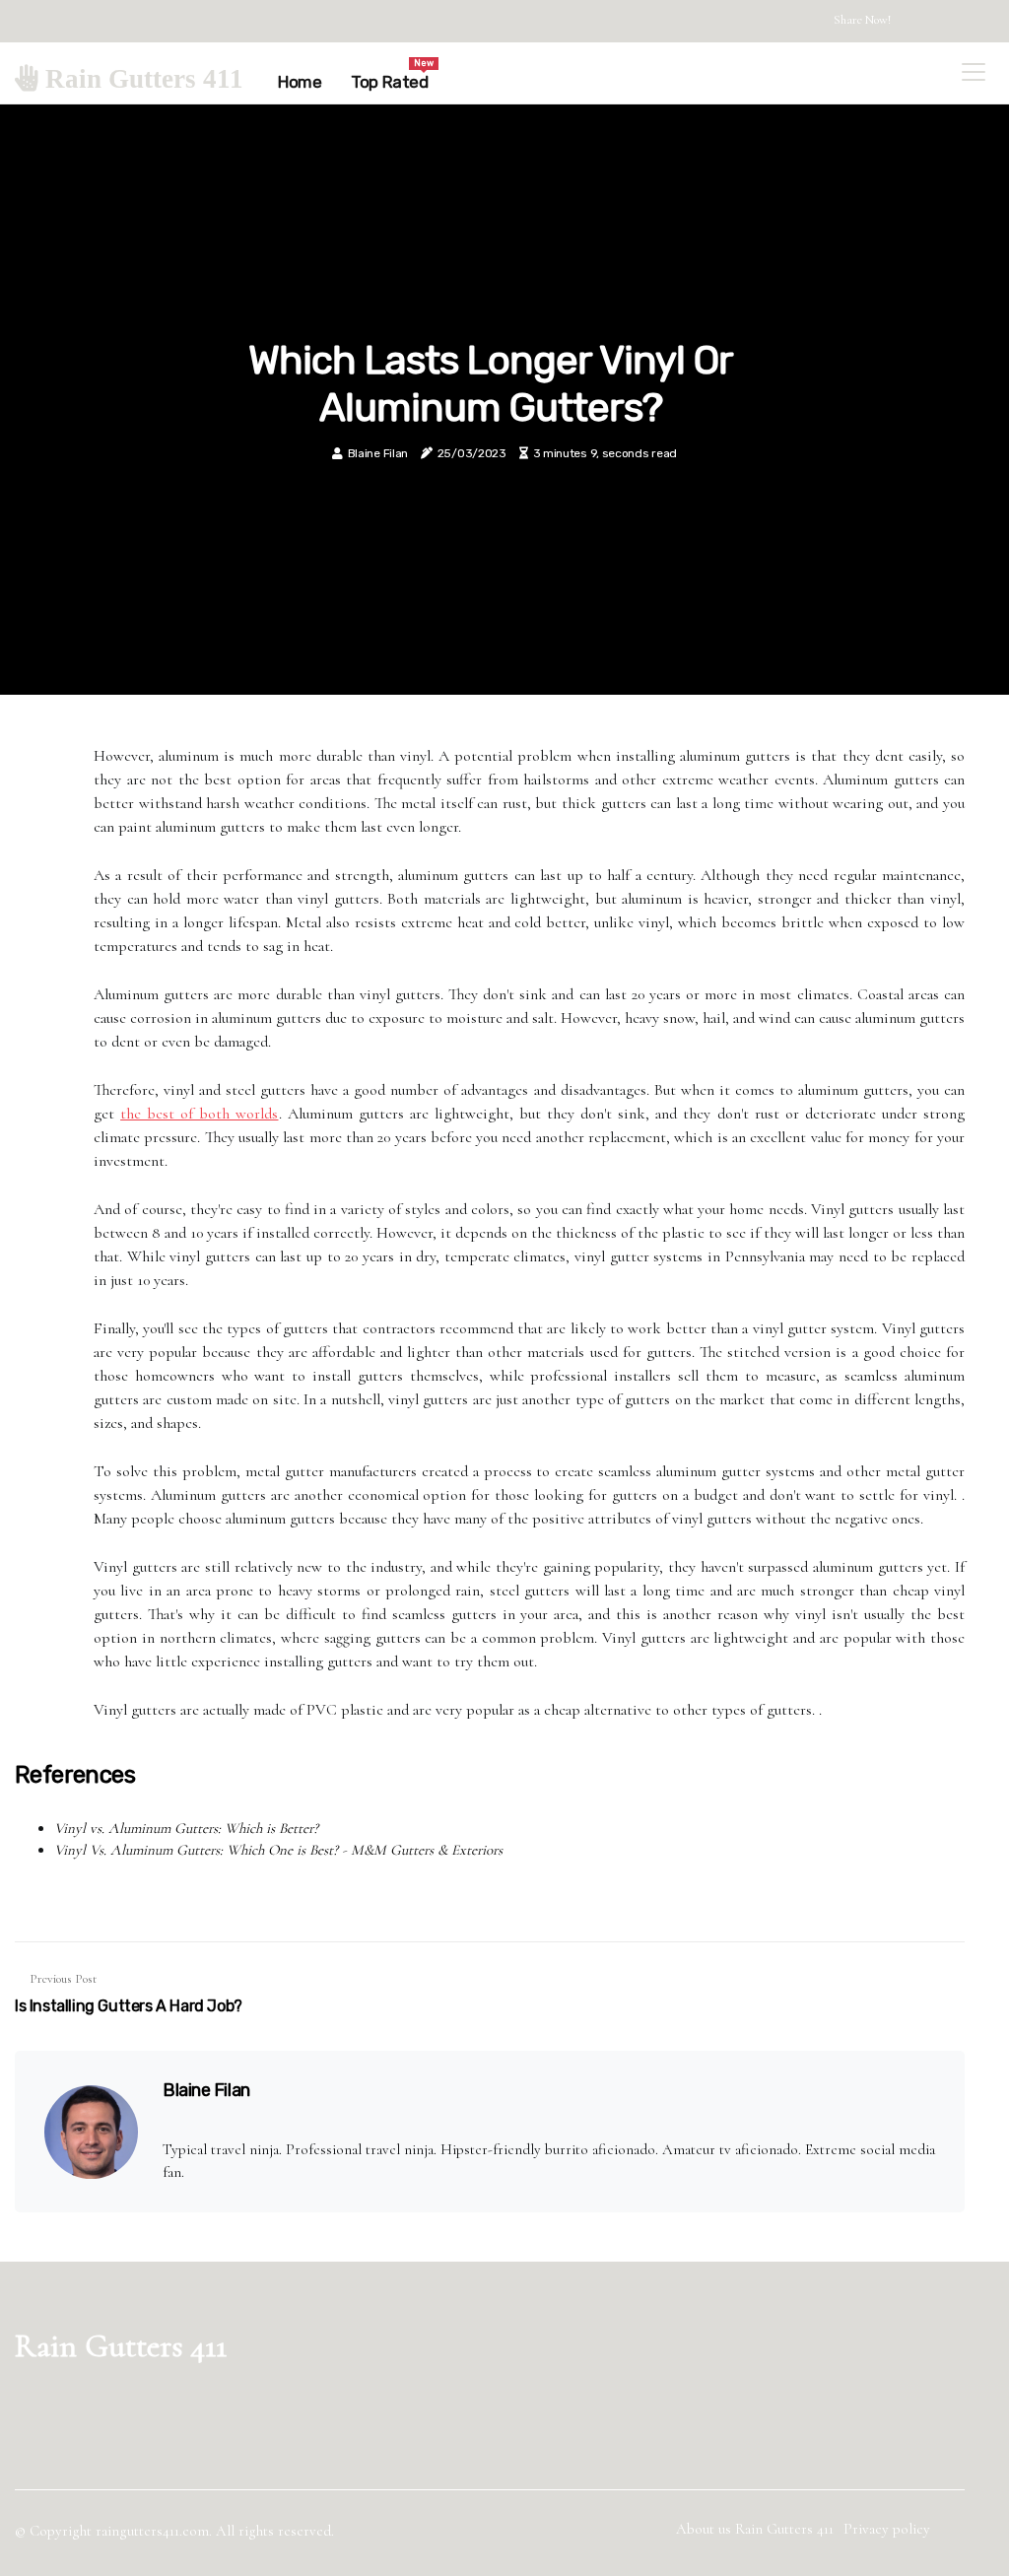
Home (300, 82)
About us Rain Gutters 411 (755, 2529)
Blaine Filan (378, 453)
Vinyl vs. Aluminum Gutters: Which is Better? (186, 1828)
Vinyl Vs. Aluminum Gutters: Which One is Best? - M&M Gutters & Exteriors (278, 1850)
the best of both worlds (199, 1114)
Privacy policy (887, 2529)
